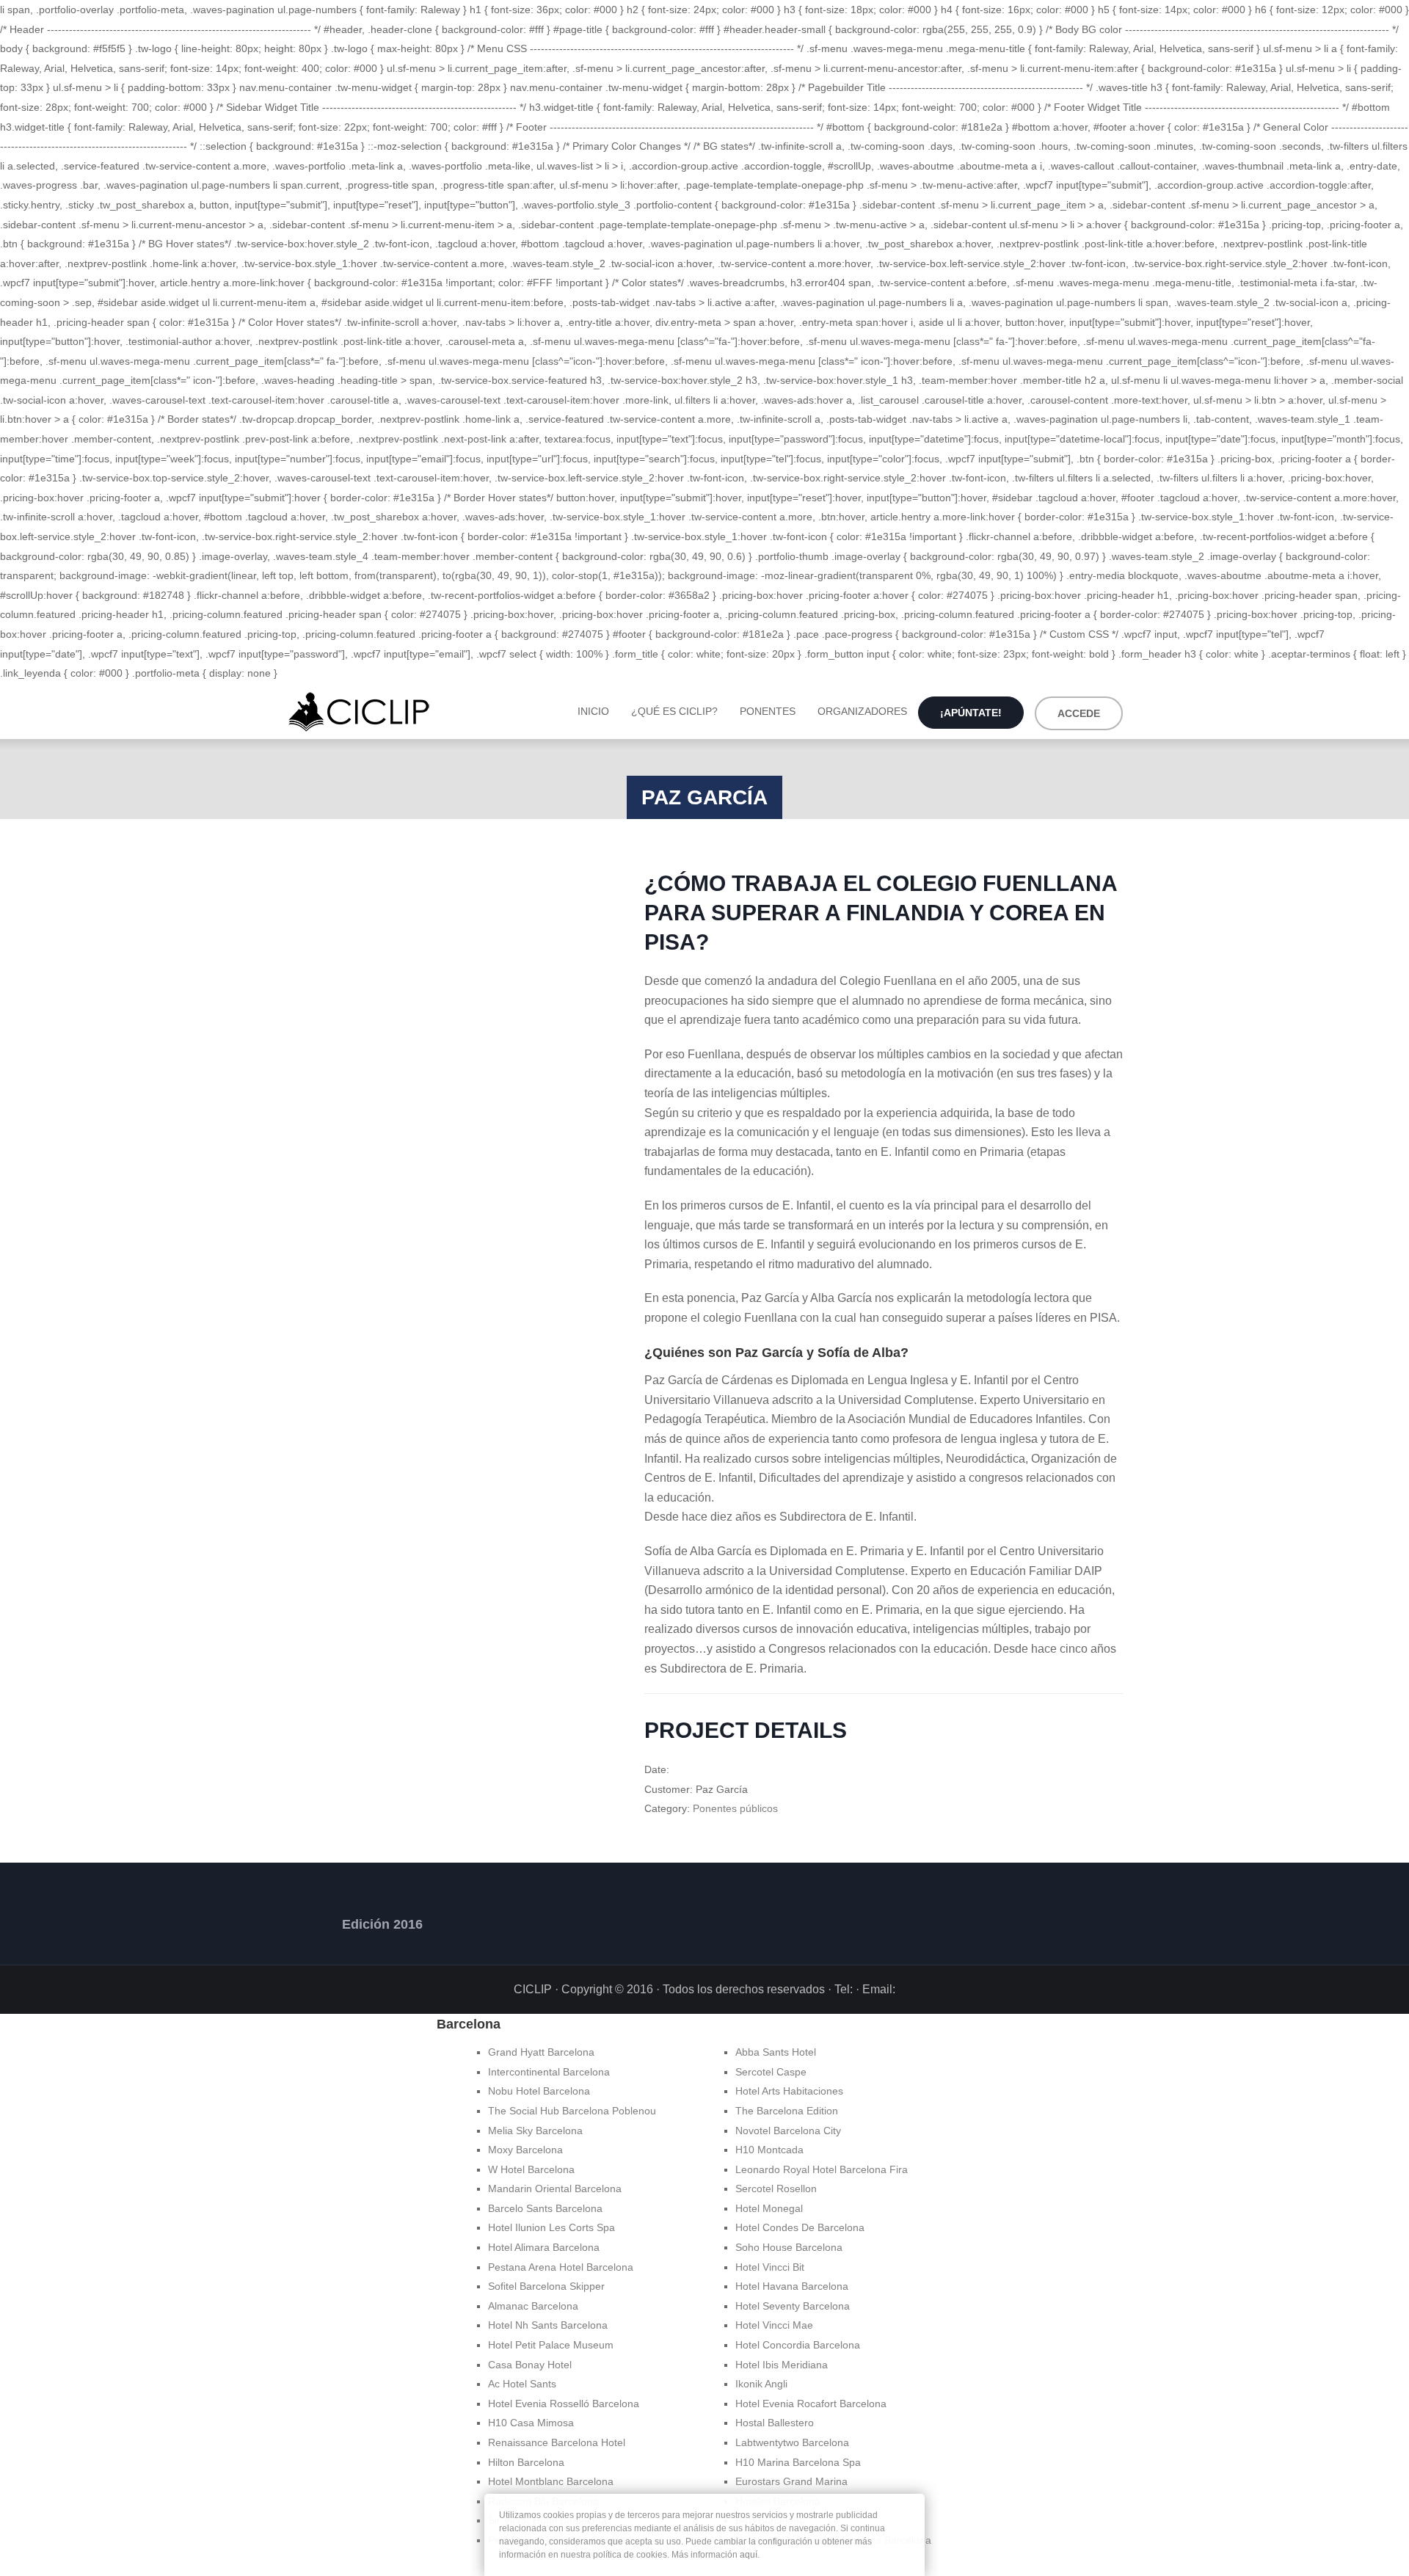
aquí (749, 2555)
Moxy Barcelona (525, 2150)
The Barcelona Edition (787, 2111)
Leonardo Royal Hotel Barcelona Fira (822, 2169)
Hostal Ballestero (775, 2423)
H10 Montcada (769, 2150)
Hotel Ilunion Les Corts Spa (551, 2227)
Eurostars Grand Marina (791, 2481)
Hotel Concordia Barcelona (798, 2345)
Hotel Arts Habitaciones (789, 2091)
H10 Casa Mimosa (531, 2423)
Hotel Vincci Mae (774, 2325)
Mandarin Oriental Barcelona (555, 2188)
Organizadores (862, 711)
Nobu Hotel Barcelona (539, 2091)
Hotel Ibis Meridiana (782, 2365)
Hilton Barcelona (526, 2462)
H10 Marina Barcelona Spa (798, 2462)
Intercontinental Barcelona (549, 2072)
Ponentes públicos (735, 1808)
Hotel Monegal (769, 2208)
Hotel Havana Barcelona (792, 2286)
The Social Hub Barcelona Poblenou (572, 2111)
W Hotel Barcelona (531, 2169)
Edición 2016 (382, 1924)
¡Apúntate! (971, 713)
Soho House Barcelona (789, 2247)
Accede (1079, 713)
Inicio (593, 711)
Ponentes (768, 711)
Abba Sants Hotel (776, 2052)
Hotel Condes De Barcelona (800, 2227)
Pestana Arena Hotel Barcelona (561, 2267)
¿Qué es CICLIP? (674, 711)
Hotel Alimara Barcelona (544, 2247)
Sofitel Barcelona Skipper (546, 2286)
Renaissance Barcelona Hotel (557, 2442)
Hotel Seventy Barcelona (793, 2306)
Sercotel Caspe (771, 2072)
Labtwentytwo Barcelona (792, 2442)
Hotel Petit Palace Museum (551, 2345)
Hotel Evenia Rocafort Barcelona (811, 2404)
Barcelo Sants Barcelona (545, 2208)
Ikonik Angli (761, 2384)
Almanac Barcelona (533, 2306)
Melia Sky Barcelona (535, 2131)
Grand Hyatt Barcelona (541, 2052)
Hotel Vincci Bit (770, 2267)
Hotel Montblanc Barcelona (551, 2481)
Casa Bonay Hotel (530, 2365)
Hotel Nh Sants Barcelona (548, 2325)
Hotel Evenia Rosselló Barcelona (564, 2404)
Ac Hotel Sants (522, 2384)
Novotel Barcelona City (788, 2131)
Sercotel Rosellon (776, 2188)
